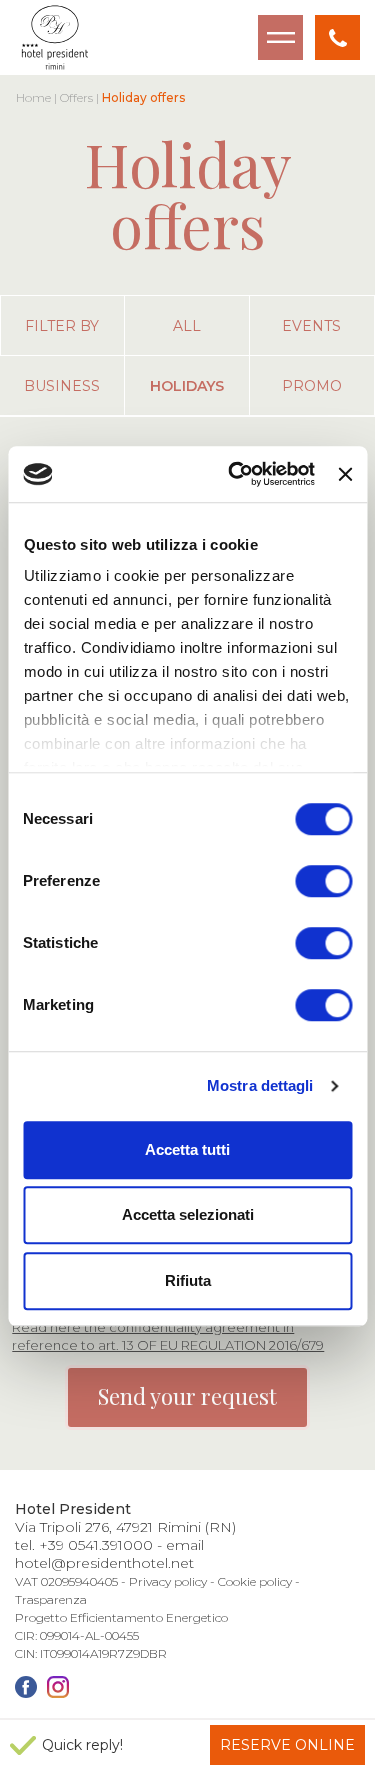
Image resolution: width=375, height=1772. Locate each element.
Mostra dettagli (260, 1085)
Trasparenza (51, 1599)
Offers (76, 97)
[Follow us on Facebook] (26, 1687)
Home (33, 97)
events (311, 326)
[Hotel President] (55, 37)
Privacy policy (168, 1581)
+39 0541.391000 (96, 1545)
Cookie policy (255, 1581)
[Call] (337, 37)
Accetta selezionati (188, 1214)
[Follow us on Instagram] (58, 1687)
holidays (187, 386)
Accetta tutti (187, 1149)
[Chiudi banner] (345, 474)
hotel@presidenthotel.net (104, 1563)
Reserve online (287, 1745)
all (187, 326)
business (62, 386)
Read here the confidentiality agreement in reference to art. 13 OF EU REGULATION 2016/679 (168, 1336)
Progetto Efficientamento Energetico (121, 1617)
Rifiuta (188, 1280)
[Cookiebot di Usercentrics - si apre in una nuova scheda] (235, 474)
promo (312, 386)
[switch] (323, 881)
